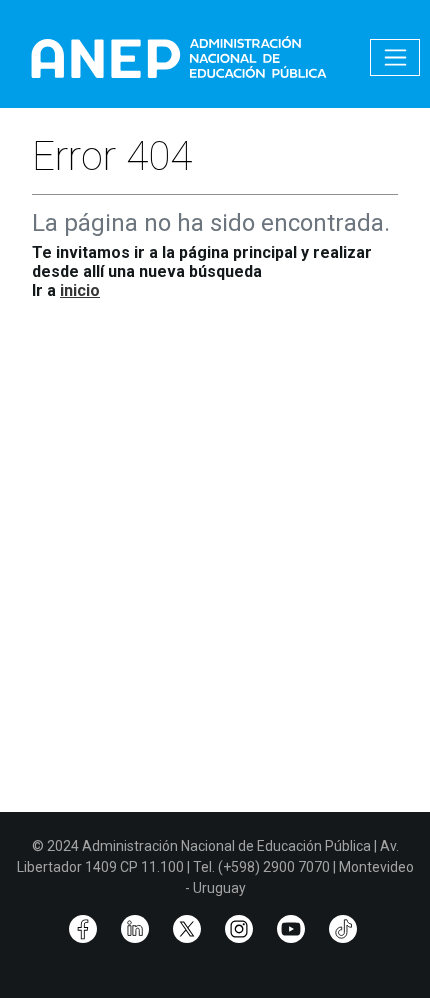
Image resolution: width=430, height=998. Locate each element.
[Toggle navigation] (395, 57)
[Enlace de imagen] (178, 56)
